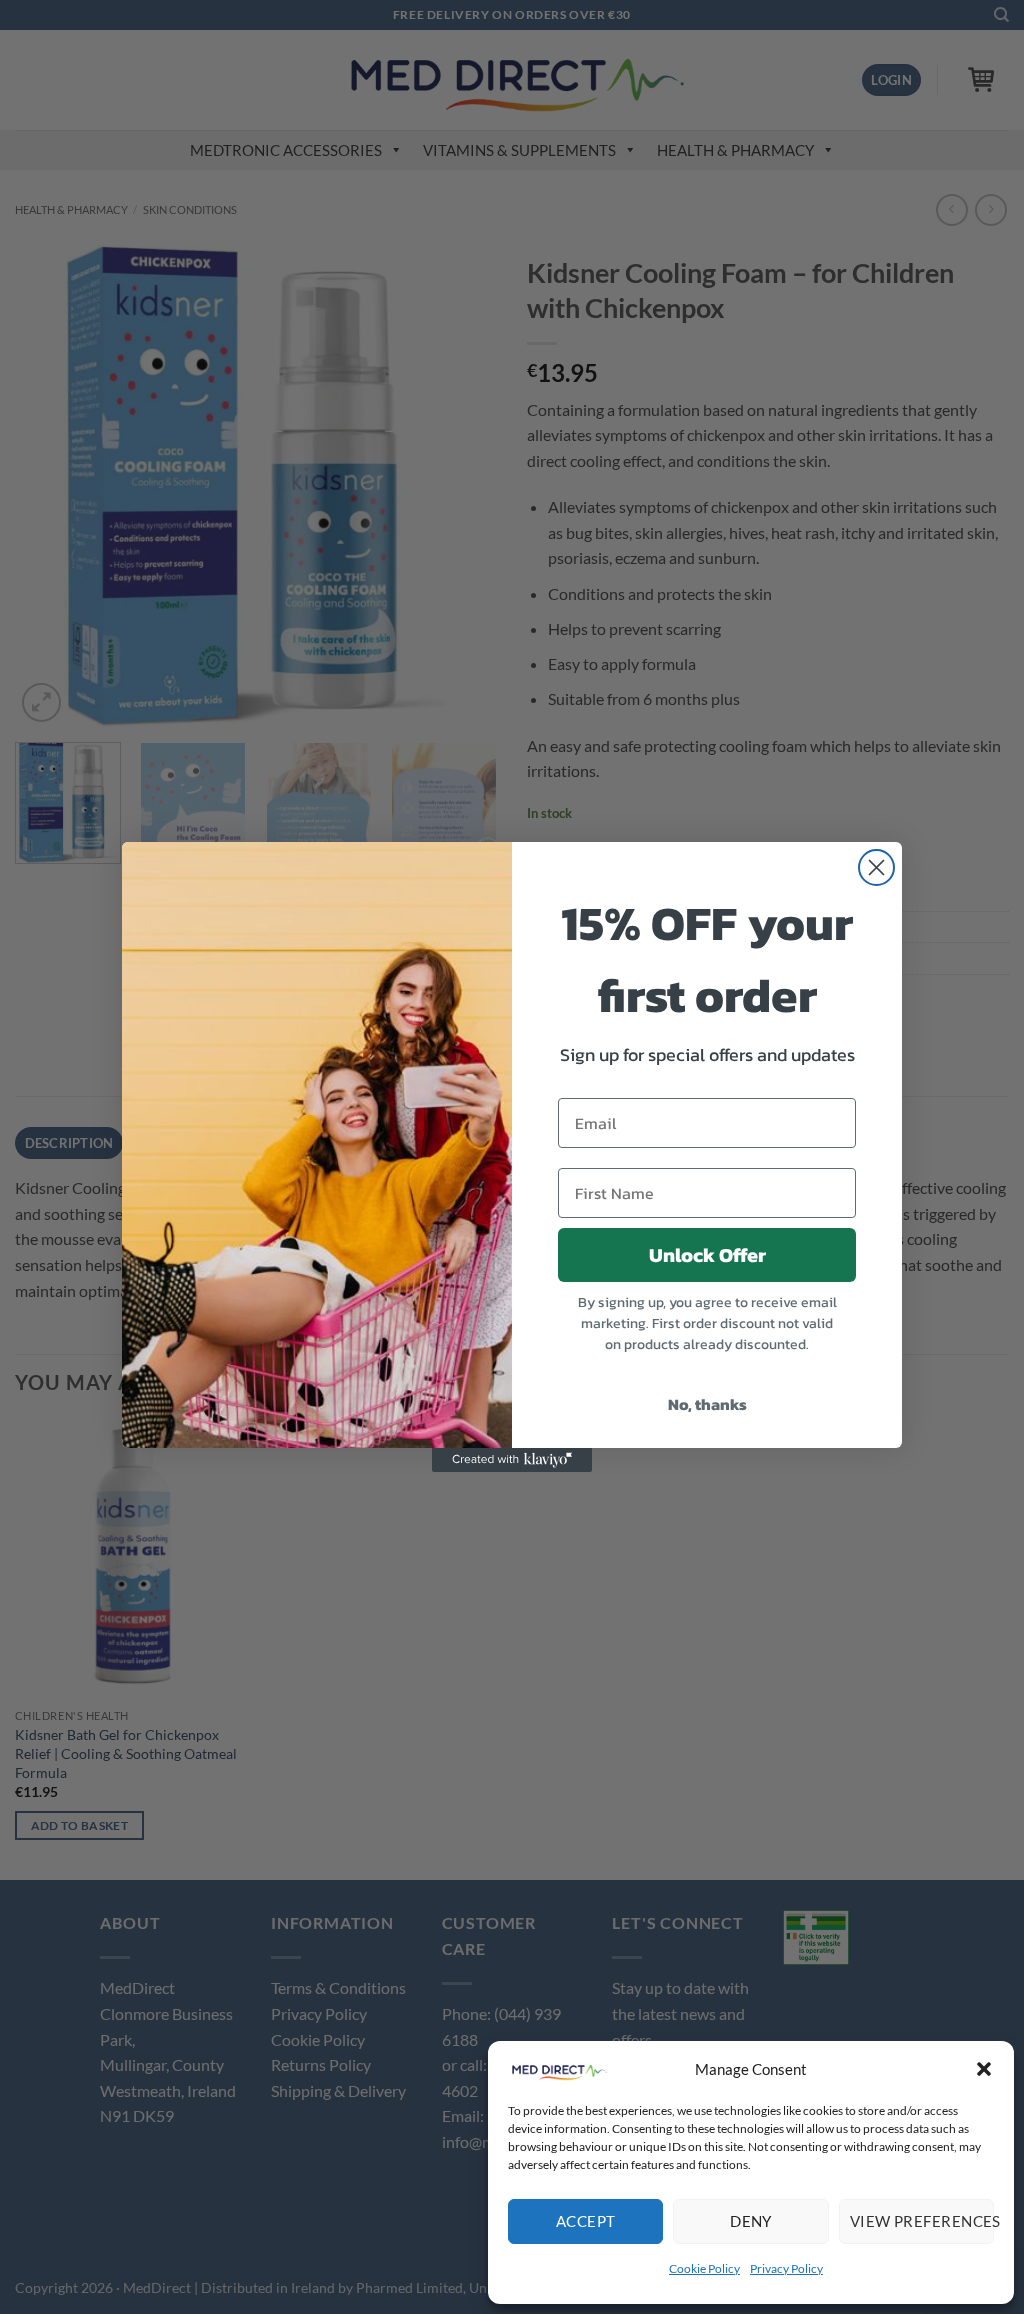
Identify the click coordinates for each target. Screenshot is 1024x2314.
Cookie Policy (704, 2268)
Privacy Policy (786, 2268)
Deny (751, 2221)
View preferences (922, 2221)
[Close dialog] (876, 867)
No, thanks (707, 1404)
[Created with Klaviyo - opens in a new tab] (512, 1460)
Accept (586, 2221)
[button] (984, 2069)
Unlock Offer (707, 1255)
